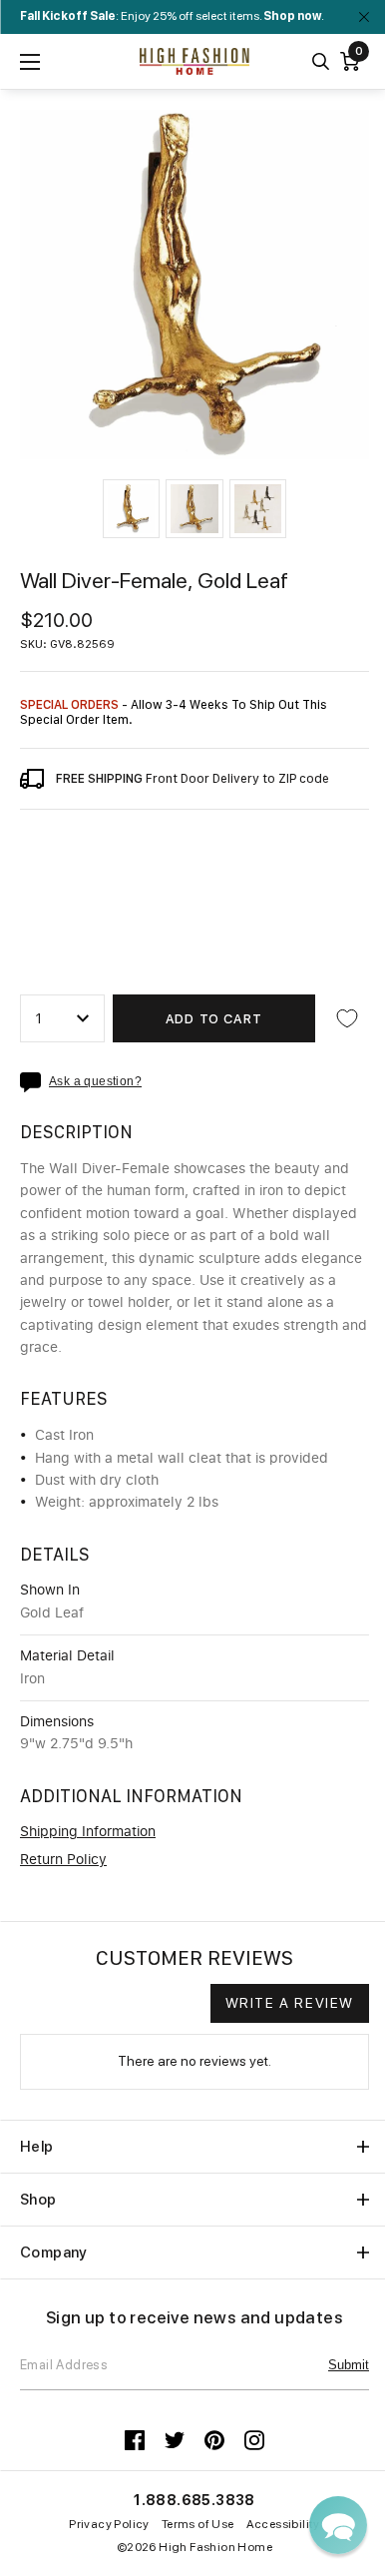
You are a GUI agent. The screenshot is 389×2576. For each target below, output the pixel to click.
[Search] (321, 61)
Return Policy (63, 1860)
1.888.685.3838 (194, 2500)
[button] (131, 509)
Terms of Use (198, 2524)
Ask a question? (95, 1082)
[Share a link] (34, 1082)
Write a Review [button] (290, 2003)
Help (37, 2147)
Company (54, 2253)
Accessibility (283, 2524)
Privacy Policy (109, 2524)
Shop (38, 2200)
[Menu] (30, 62)
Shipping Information (88, 1832)
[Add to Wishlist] (347, 1018)
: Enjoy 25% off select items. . (172, 16)
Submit (349, 2365)
